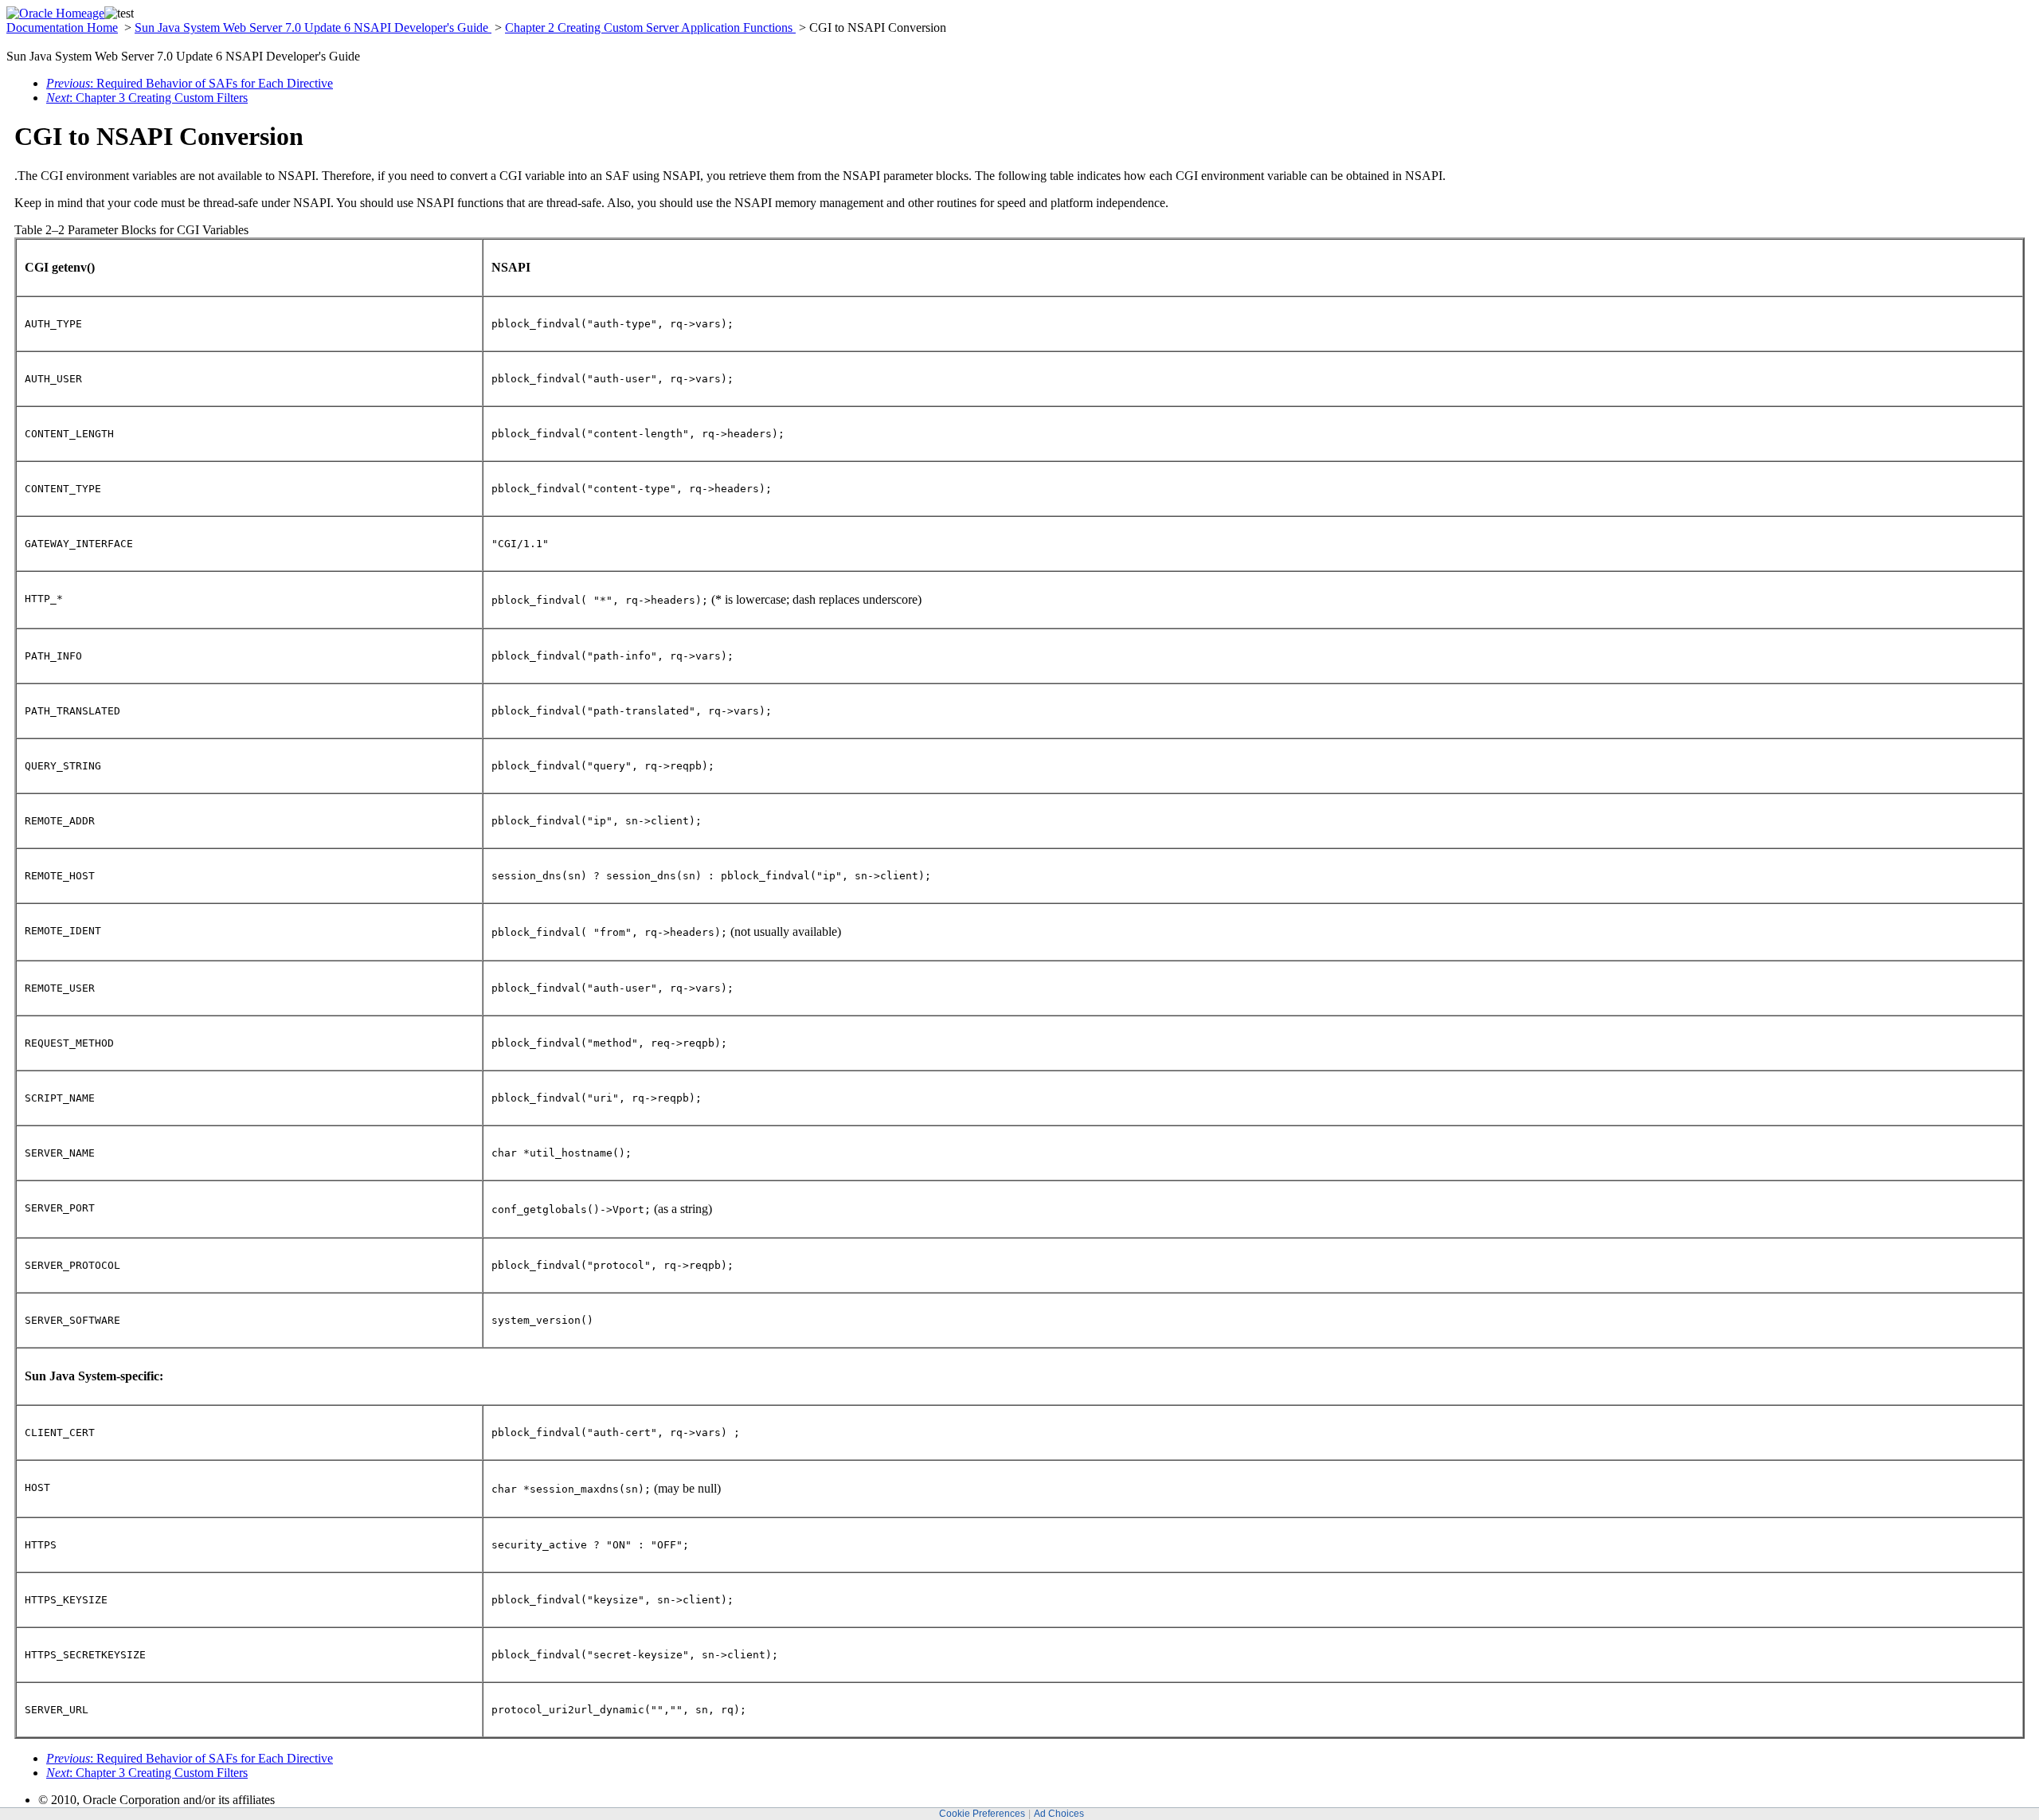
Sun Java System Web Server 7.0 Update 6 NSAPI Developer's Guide (313, 27)
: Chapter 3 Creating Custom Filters (147, 98)
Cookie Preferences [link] (982, 1814)
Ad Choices (1059, 1814)
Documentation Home (62, 27)
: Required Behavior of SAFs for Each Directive (190, 83)
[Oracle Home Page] (55, 13)
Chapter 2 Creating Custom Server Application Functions (650, 27)
